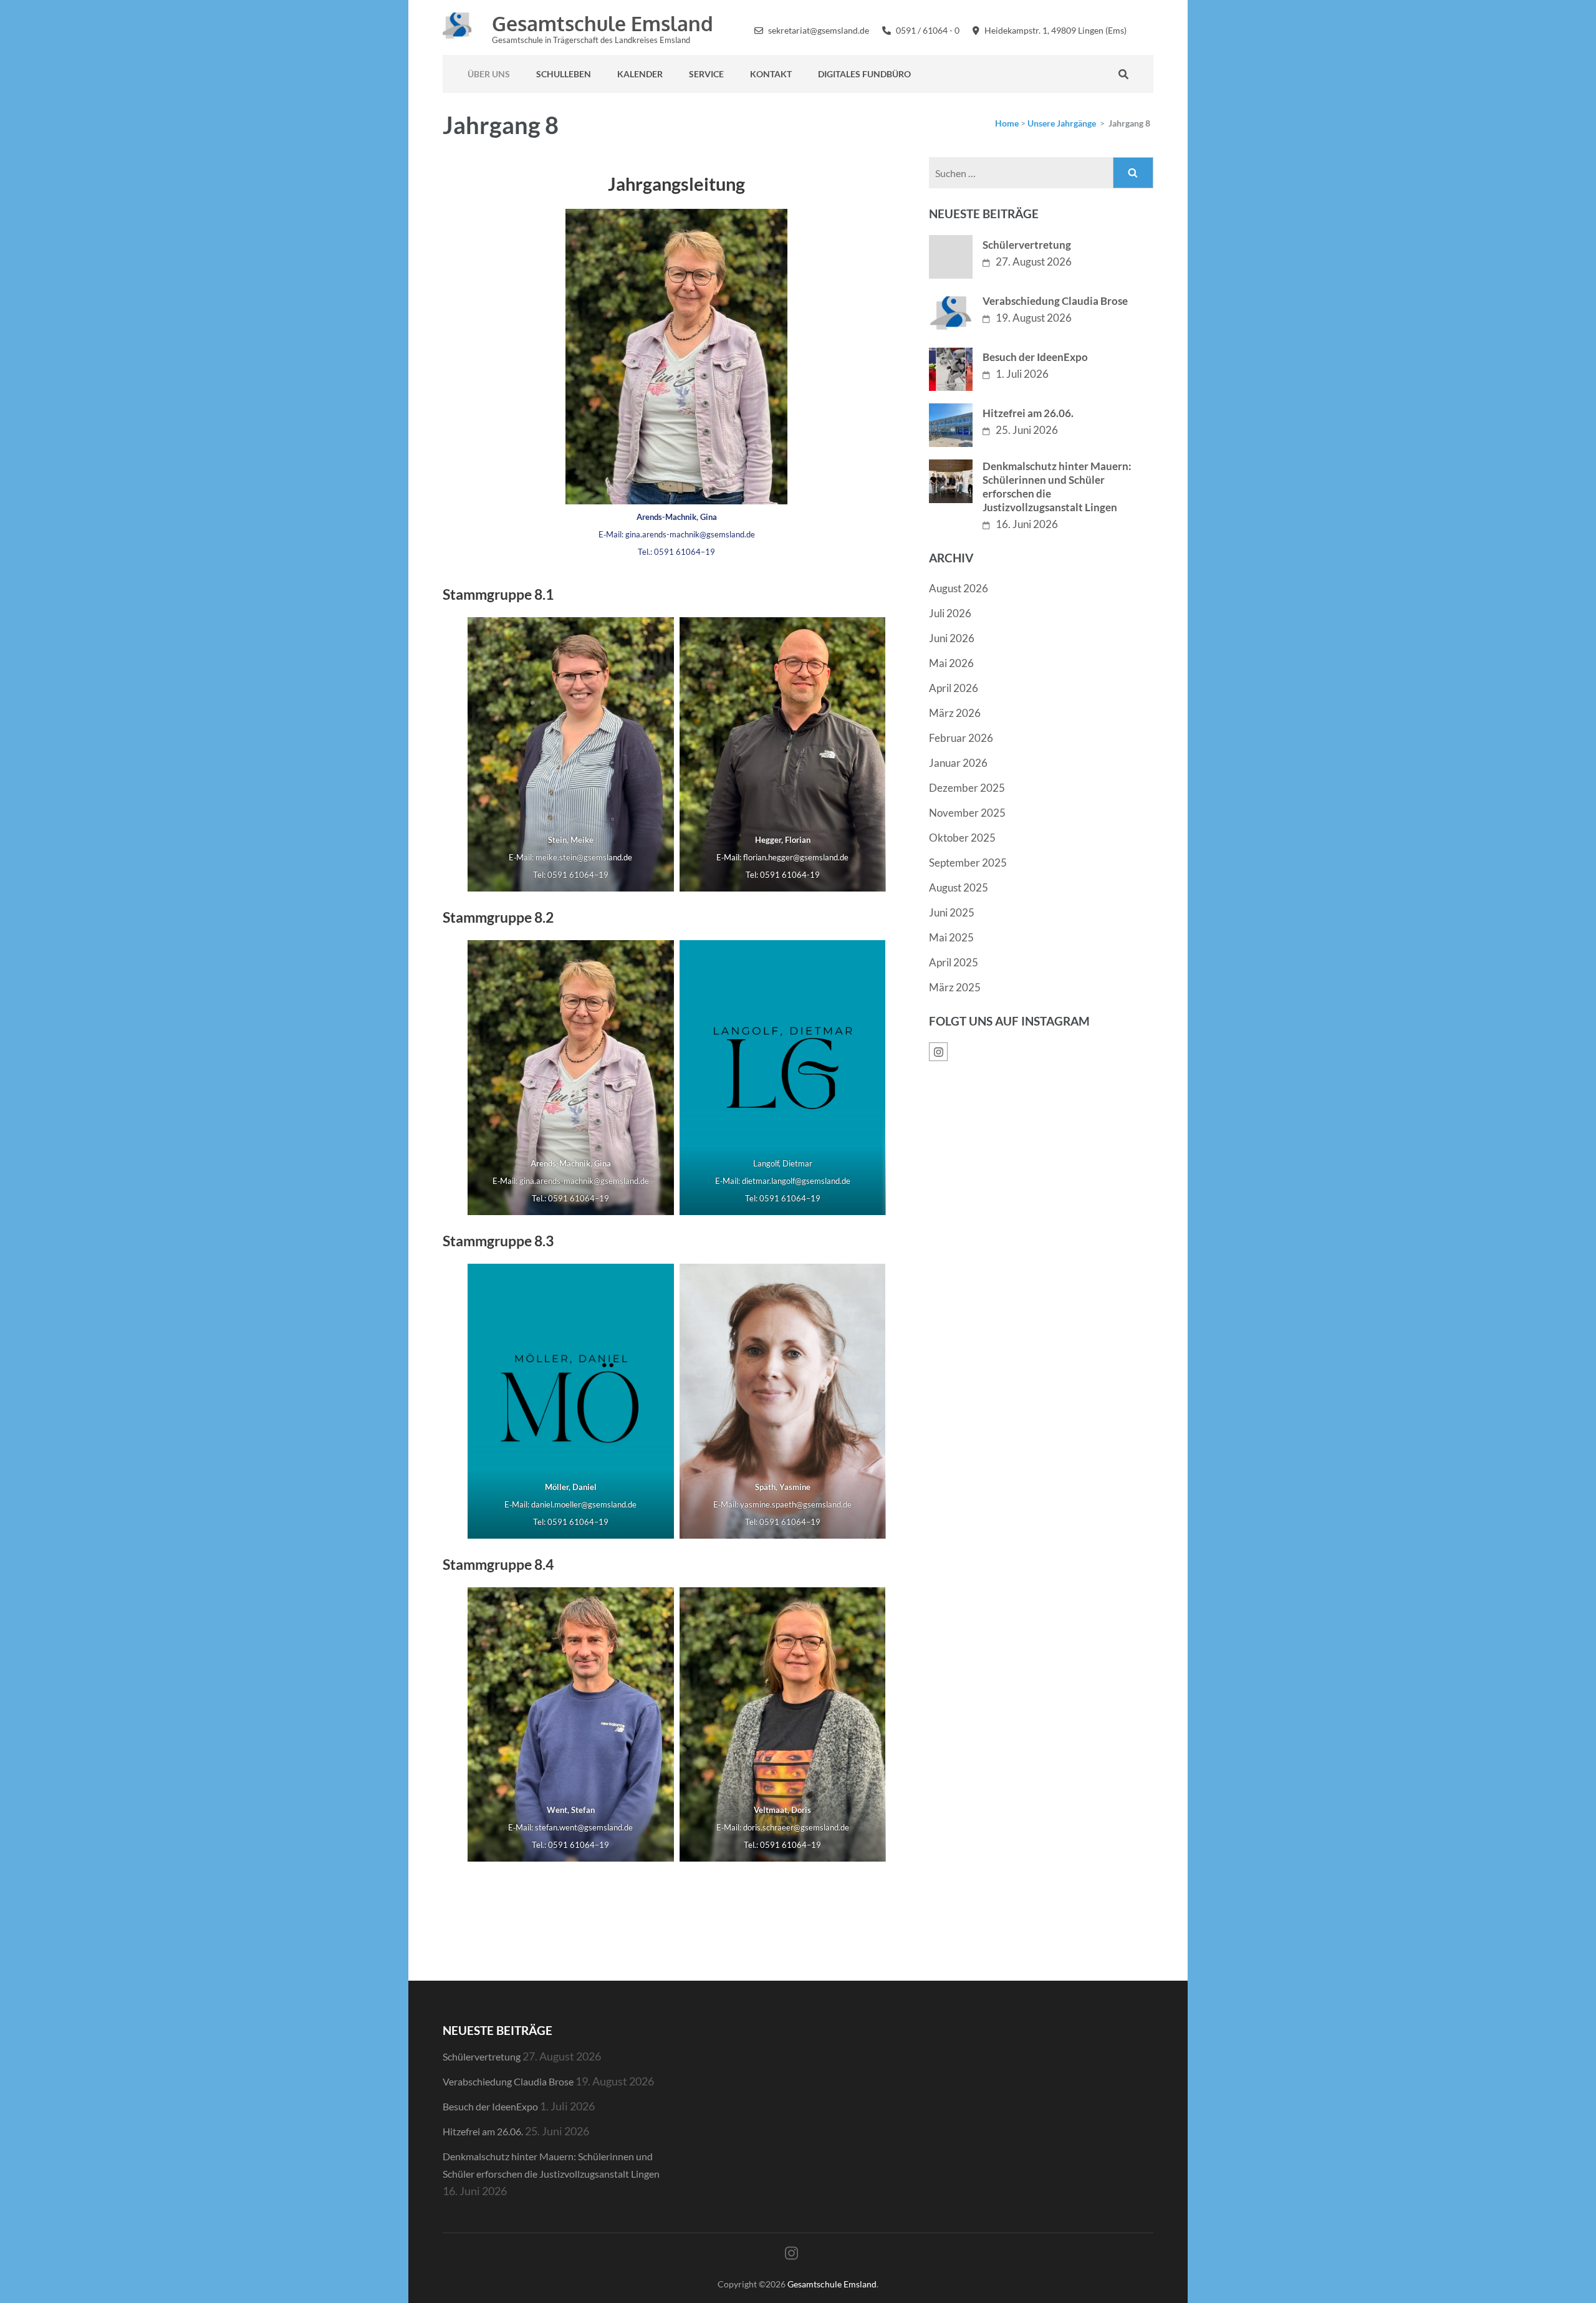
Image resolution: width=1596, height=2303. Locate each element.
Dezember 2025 (967, 788)
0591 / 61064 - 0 (928, 30)
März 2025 (955, 987)
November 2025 (967, 813)
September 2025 (968, 863)
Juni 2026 (952, 638)
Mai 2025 (951, 937)
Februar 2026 (961, 738)
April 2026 (954, 688)
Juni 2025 (952, 912)
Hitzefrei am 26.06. (1028, 413)
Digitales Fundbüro (864, 74)
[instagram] (1150, 29)
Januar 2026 (958, 763)
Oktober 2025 (962, 838)
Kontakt (771, 74)
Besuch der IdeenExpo (1035, 357)
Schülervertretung (1027, 245)
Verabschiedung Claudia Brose (1055, 301)
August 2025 (959, 887)
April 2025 (954, 962)
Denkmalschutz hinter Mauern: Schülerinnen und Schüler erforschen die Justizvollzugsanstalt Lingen (1057, 487)
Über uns (489, 74)
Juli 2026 (950, 613)
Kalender (640, 74)
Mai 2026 (951, 663)
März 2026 (955, 713)
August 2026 (959, 588)
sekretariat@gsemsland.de (819, 30)
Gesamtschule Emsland (603, 23)
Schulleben (564, 74)
